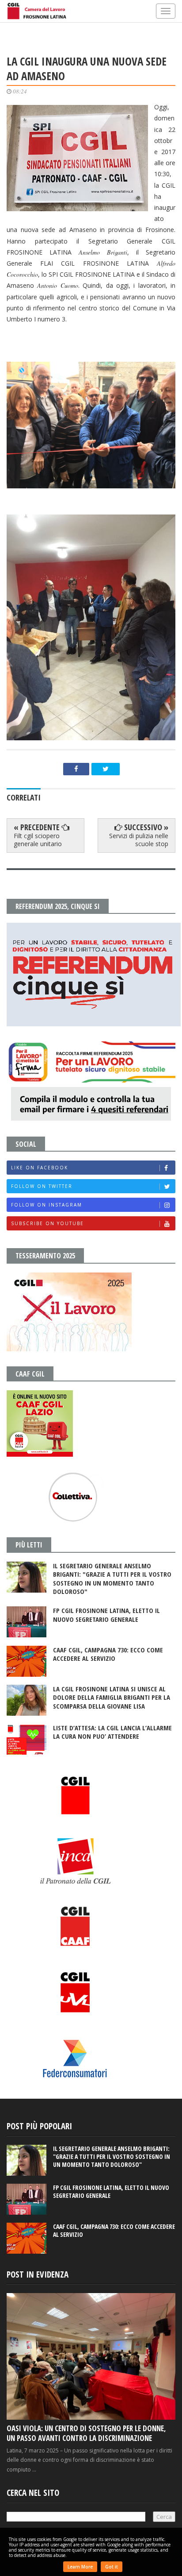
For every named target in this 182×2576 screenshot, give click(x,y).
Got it (112, 2567)
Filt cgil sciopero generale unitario (38, 840)
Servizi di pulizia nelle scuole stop (139, 840)
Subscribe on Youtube (47, 1223)
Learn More (80, 2567)
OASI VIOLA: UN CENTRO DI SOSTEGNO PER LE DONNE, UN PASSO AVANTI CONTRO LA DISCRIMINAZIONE (86, 2433)
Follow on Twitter (42, 1186)
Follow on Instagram (47, 1205)
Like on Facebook (40, 1168)
